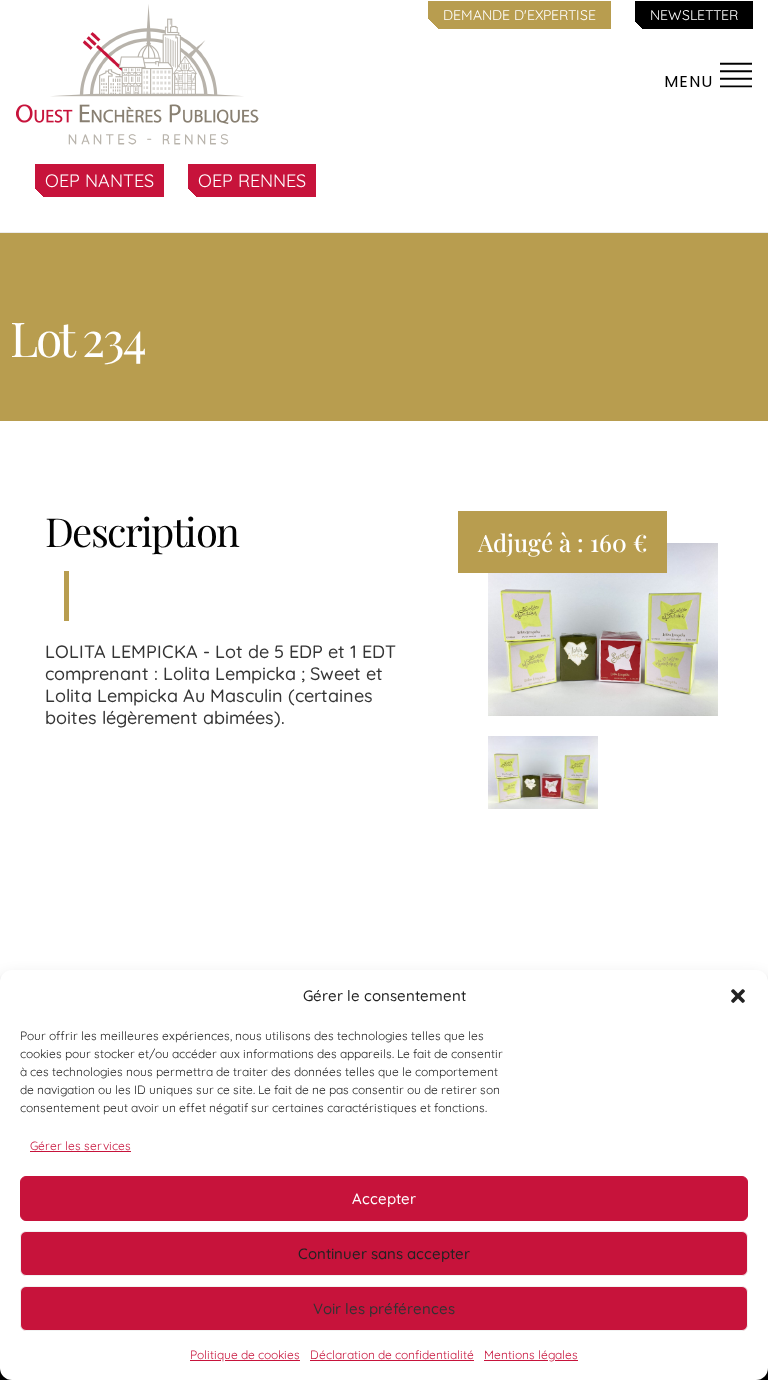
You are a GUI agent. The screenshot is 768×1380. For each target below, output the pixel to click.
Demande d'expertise (519, 15)
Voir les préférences (384, 1308)
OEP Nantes (99, 180)
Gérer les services (80, 1145)
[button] (738, 996)
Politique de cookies (245, 1354)
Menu (691, 81)
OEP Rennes (252, 180)
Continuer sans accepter (384, 1253)
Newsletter (694, 15)
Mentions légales (531, 1354)
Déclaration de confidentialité (392, 1354)
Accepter (384, 1198)
